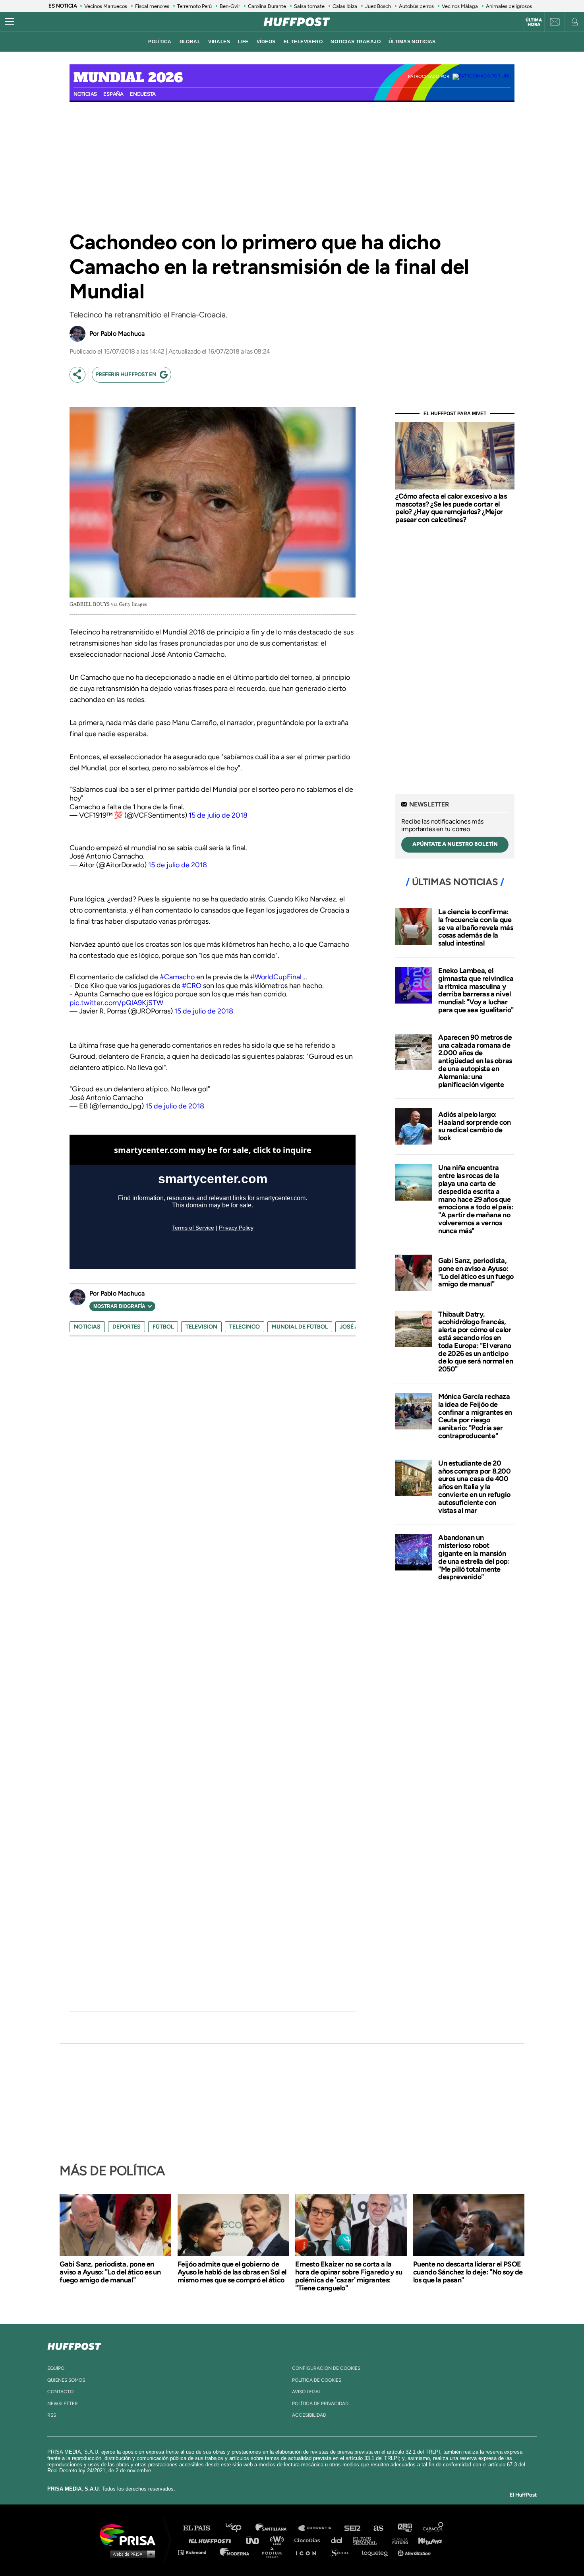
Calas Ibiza (345, 6)
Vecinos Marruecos (106, 6)
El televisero (303, 42)
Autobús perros (416, 6)
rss (52, 2415)
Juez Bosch (378, 6)
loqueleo (377, 2552)
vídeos (266, 42)
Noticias (85, 94)
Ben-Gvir (230, 6)
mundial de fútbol (300, 1327)
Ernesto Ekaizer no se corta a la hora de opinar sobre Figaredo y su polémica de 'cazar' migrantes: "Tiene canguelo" (349, 2276)
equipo (56, 2368)
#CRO (192, 986)
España (113, 94)
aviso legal (307, 2392)
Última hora (534, 22)
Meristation (415, 2552)
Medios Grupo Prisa (131, 2554)
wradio (279, 2540)
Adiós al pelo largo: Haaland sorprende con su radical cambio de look (475, 1126)
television (201, 1327)
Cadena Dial (339, 2540)
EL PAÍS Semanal (368, 2540)
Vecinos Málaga (460, 6)
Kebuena (426, 2540)
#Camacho (177, 977)
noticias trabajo (356, 42)
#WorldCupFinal (276, 977)
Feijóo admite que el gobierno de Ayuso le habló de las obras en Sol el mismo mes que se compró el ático (232, 2272)
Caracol (433, 2528)
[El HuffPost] (297, 22)
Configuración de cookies (326, 2368)
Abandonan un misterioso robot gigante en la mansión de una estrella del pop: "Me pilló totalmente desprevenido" (474, 1557)
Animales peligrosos (509, 6)
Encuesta (143, 94)
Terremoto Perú (194, 6)
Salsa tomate (309, 6)
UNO (256, 2540)
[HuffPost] (74, 2345)
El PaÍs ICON (309, 2552)
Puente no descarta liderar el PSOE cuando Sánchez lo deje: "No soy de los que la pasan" (468, 2272)
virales (219, 42)
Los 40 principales (239, 2528)
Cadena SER (353, 2528)
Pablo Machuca (123, 334)
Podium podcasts (275, 2552)
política (160, 42)
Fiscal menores (152, 6)
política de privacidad (320, 2404)
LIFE (243, 42)
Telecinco (245, 1327)
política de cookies (317, 2380)
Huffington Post (212, 2540)
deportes (127, 1327)
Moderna (235, 2552)
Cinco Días (309, 2540)
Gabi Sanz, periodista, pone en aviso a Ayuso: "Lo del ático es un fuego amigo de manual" (476, 1272)
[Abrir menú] (10, 22)
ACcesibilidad (309, 2415)
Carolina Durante (267, 6)
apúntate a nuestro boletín (455, 844)
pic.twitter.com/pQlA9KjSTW (116, 1003)
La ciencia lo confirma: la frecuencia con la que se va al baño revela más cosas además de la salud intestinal (476, 927)
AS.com (378, 2528)
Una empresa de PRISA (131, 2534)
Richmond (196, 2552)
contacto (60, 2392)
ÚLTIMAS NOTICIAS (412, 42)
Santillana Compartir (319, 2528)
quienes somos (66, 2380)
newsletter (63, 2404)
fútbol (163, 1327)
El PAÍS (201, 2528)
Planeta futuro (398, 2540)
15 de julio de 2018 (218, 815)
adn (404, 2528)
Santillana (277, 2528)
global (190, 42)
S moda (342, 2552)
